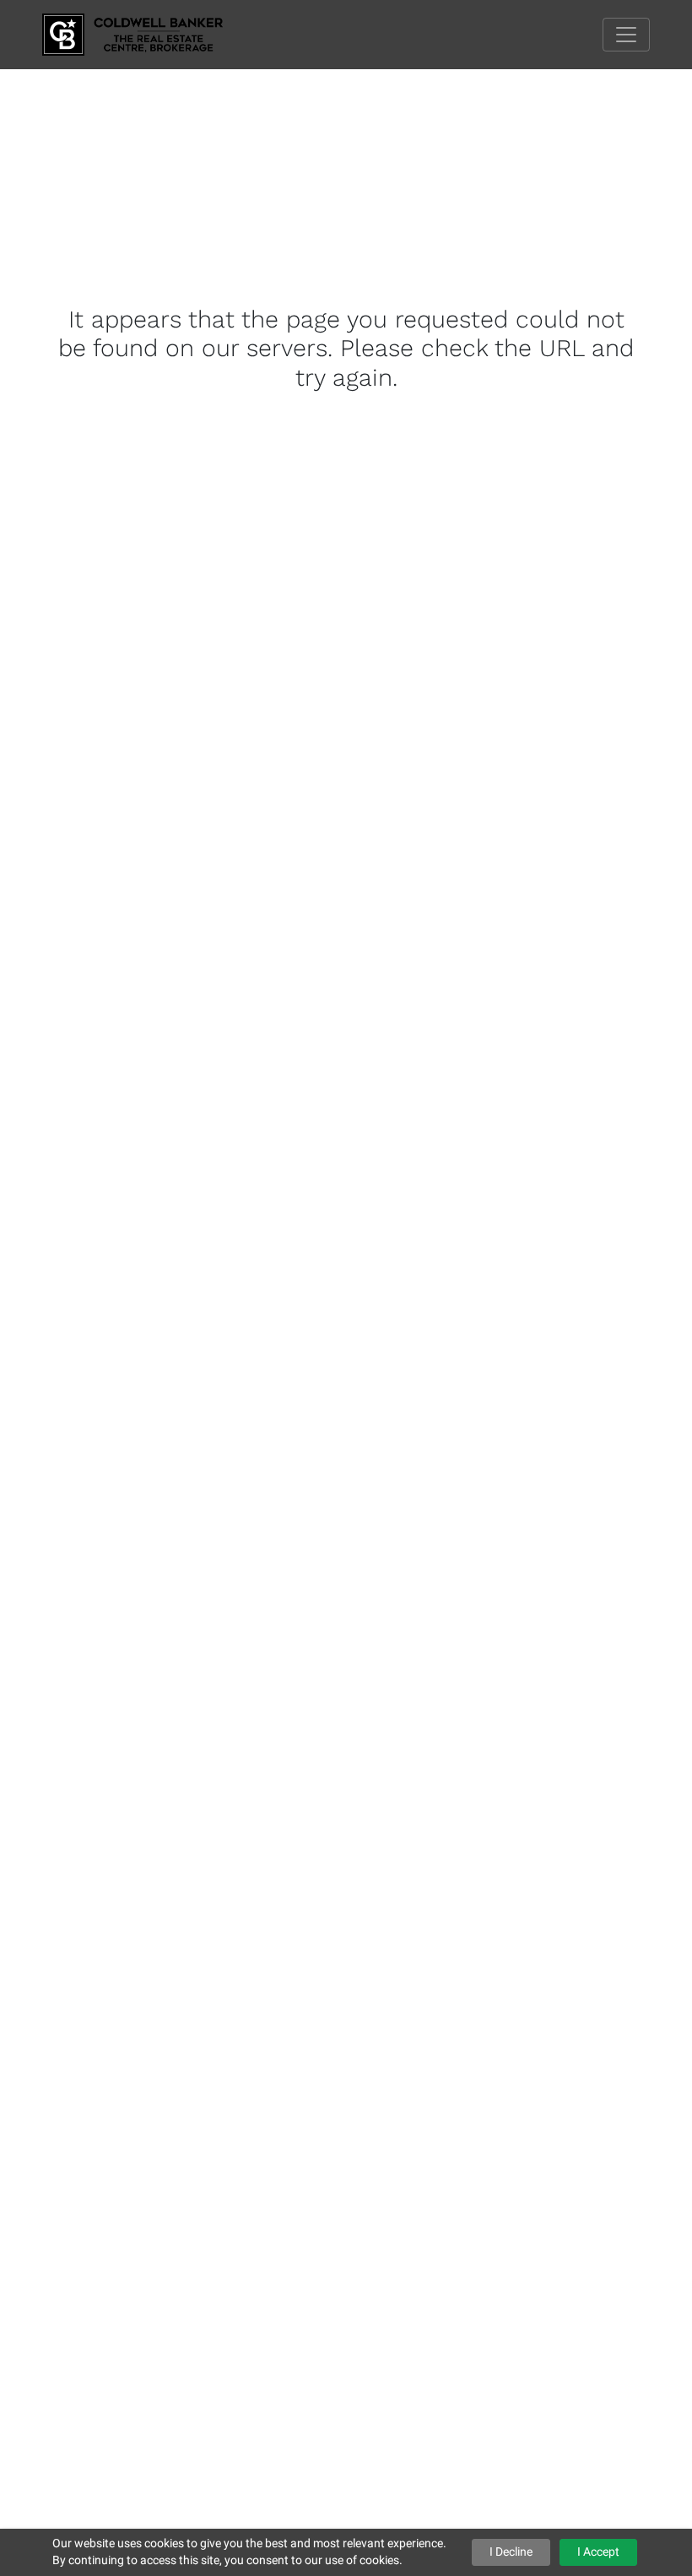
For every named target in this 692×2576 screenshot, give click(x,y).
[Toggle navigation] (626, 35)
